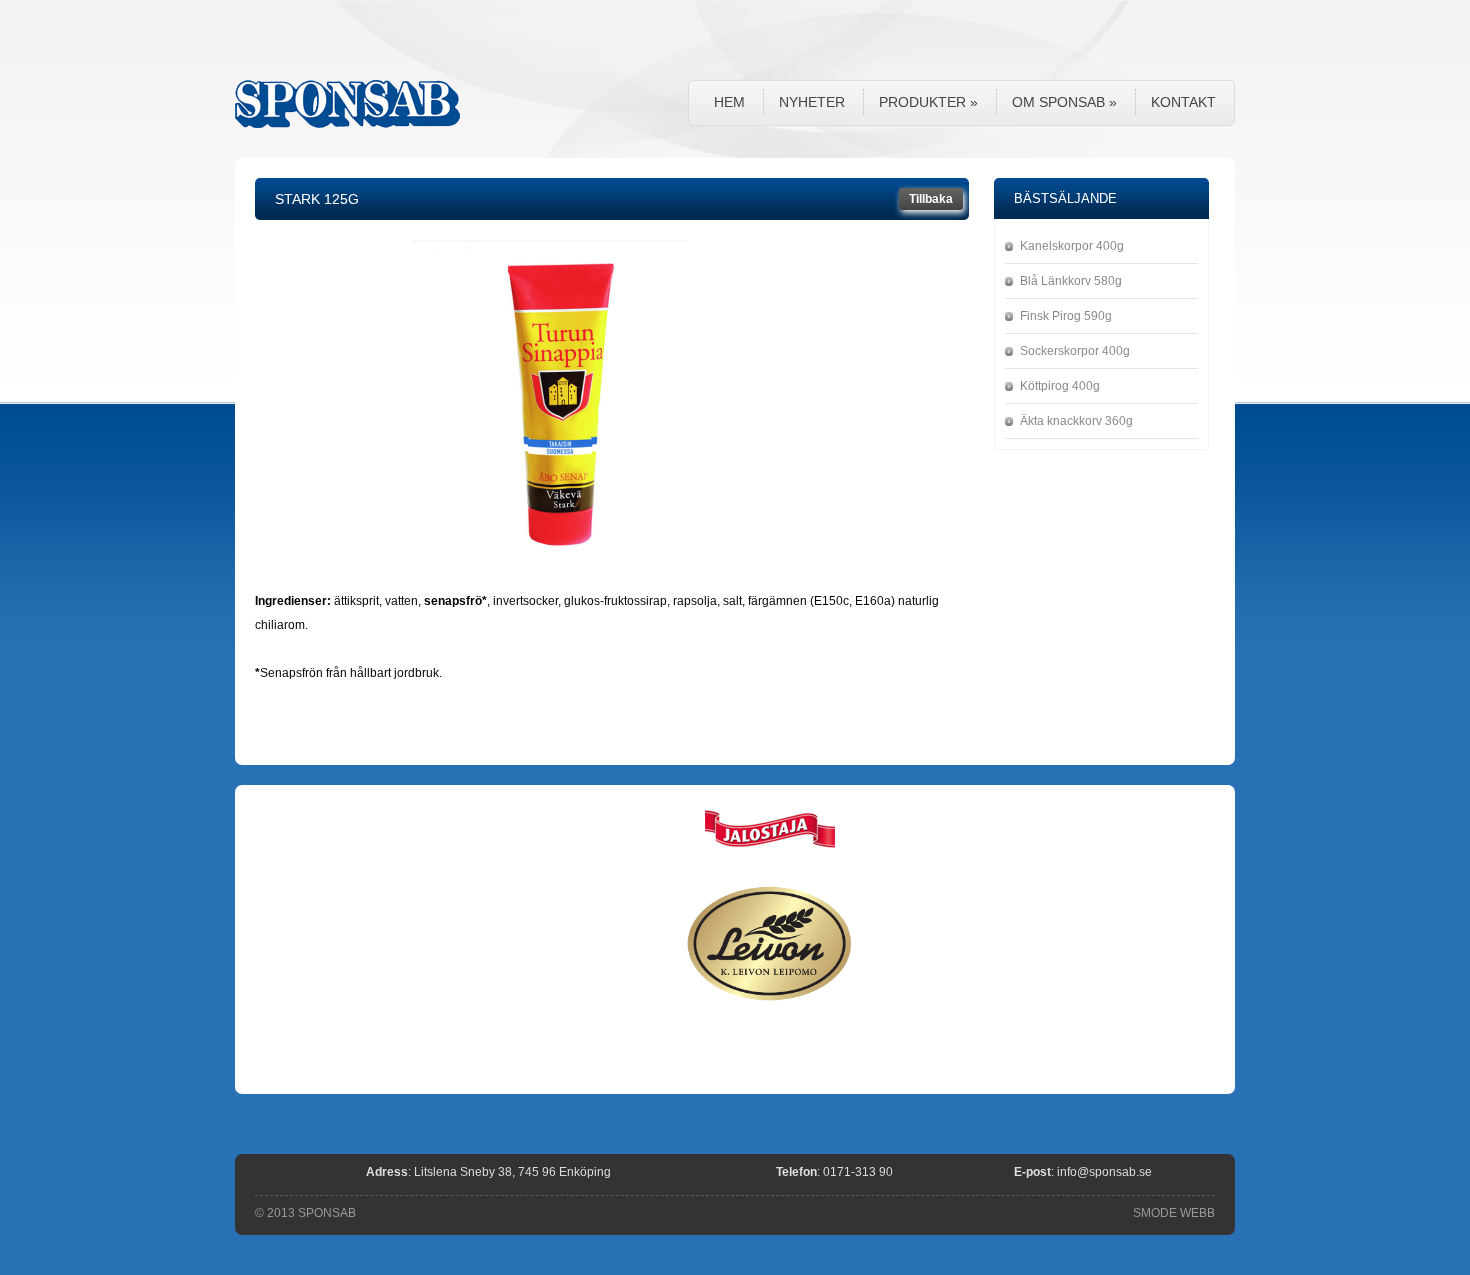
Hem (729, 102)
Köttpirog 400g (1060, 386)
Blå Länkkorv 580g (1071, 281)
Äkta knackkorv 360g (1076, 421)
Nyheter (812, 102)
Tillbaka (931, 199)
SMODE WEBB (1174, 1213)
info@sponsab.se (1104, 1172)
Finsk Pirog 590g (1066, 316)
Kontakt (1183, 102)
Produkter (928, 102)
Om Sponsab (1064, 102)
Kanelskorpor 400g (1072, 246)
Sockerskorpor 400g (1075, 351)
